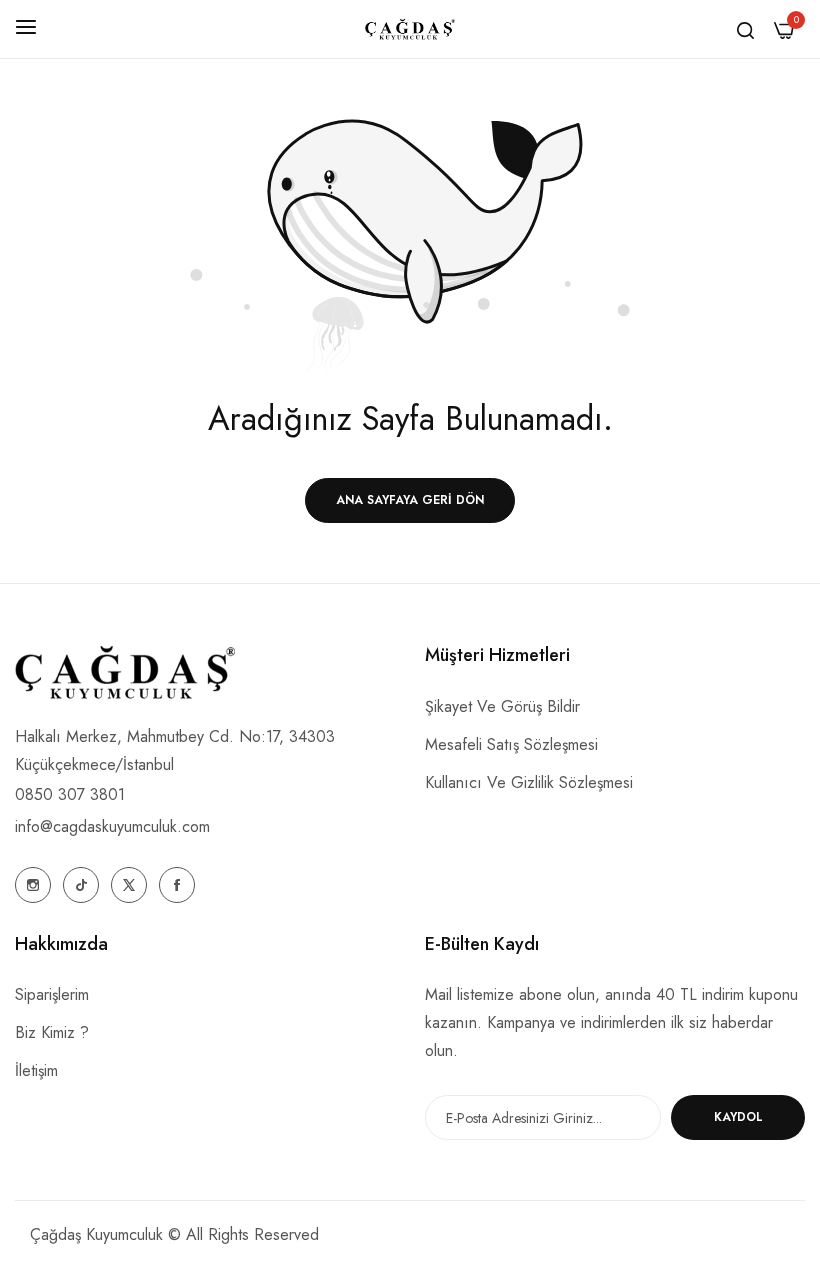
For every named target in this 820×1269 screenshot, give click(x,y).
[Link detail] (33, 885)
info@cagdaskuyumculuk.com (112, 826)
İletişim (36, 1070)
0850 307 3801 (70, 794)
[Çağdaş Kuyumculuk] (410, 29)
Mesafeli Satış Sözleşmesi (511, 744)
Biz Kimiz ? (52, 1032)
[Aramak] (745, 29)
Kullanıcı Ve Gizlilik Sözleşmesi (529, 782)
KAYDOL (738, 1117)
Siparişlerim (52, 994)
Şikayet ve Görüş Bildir (502, 706)
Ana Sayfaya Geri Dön (410, 500)
